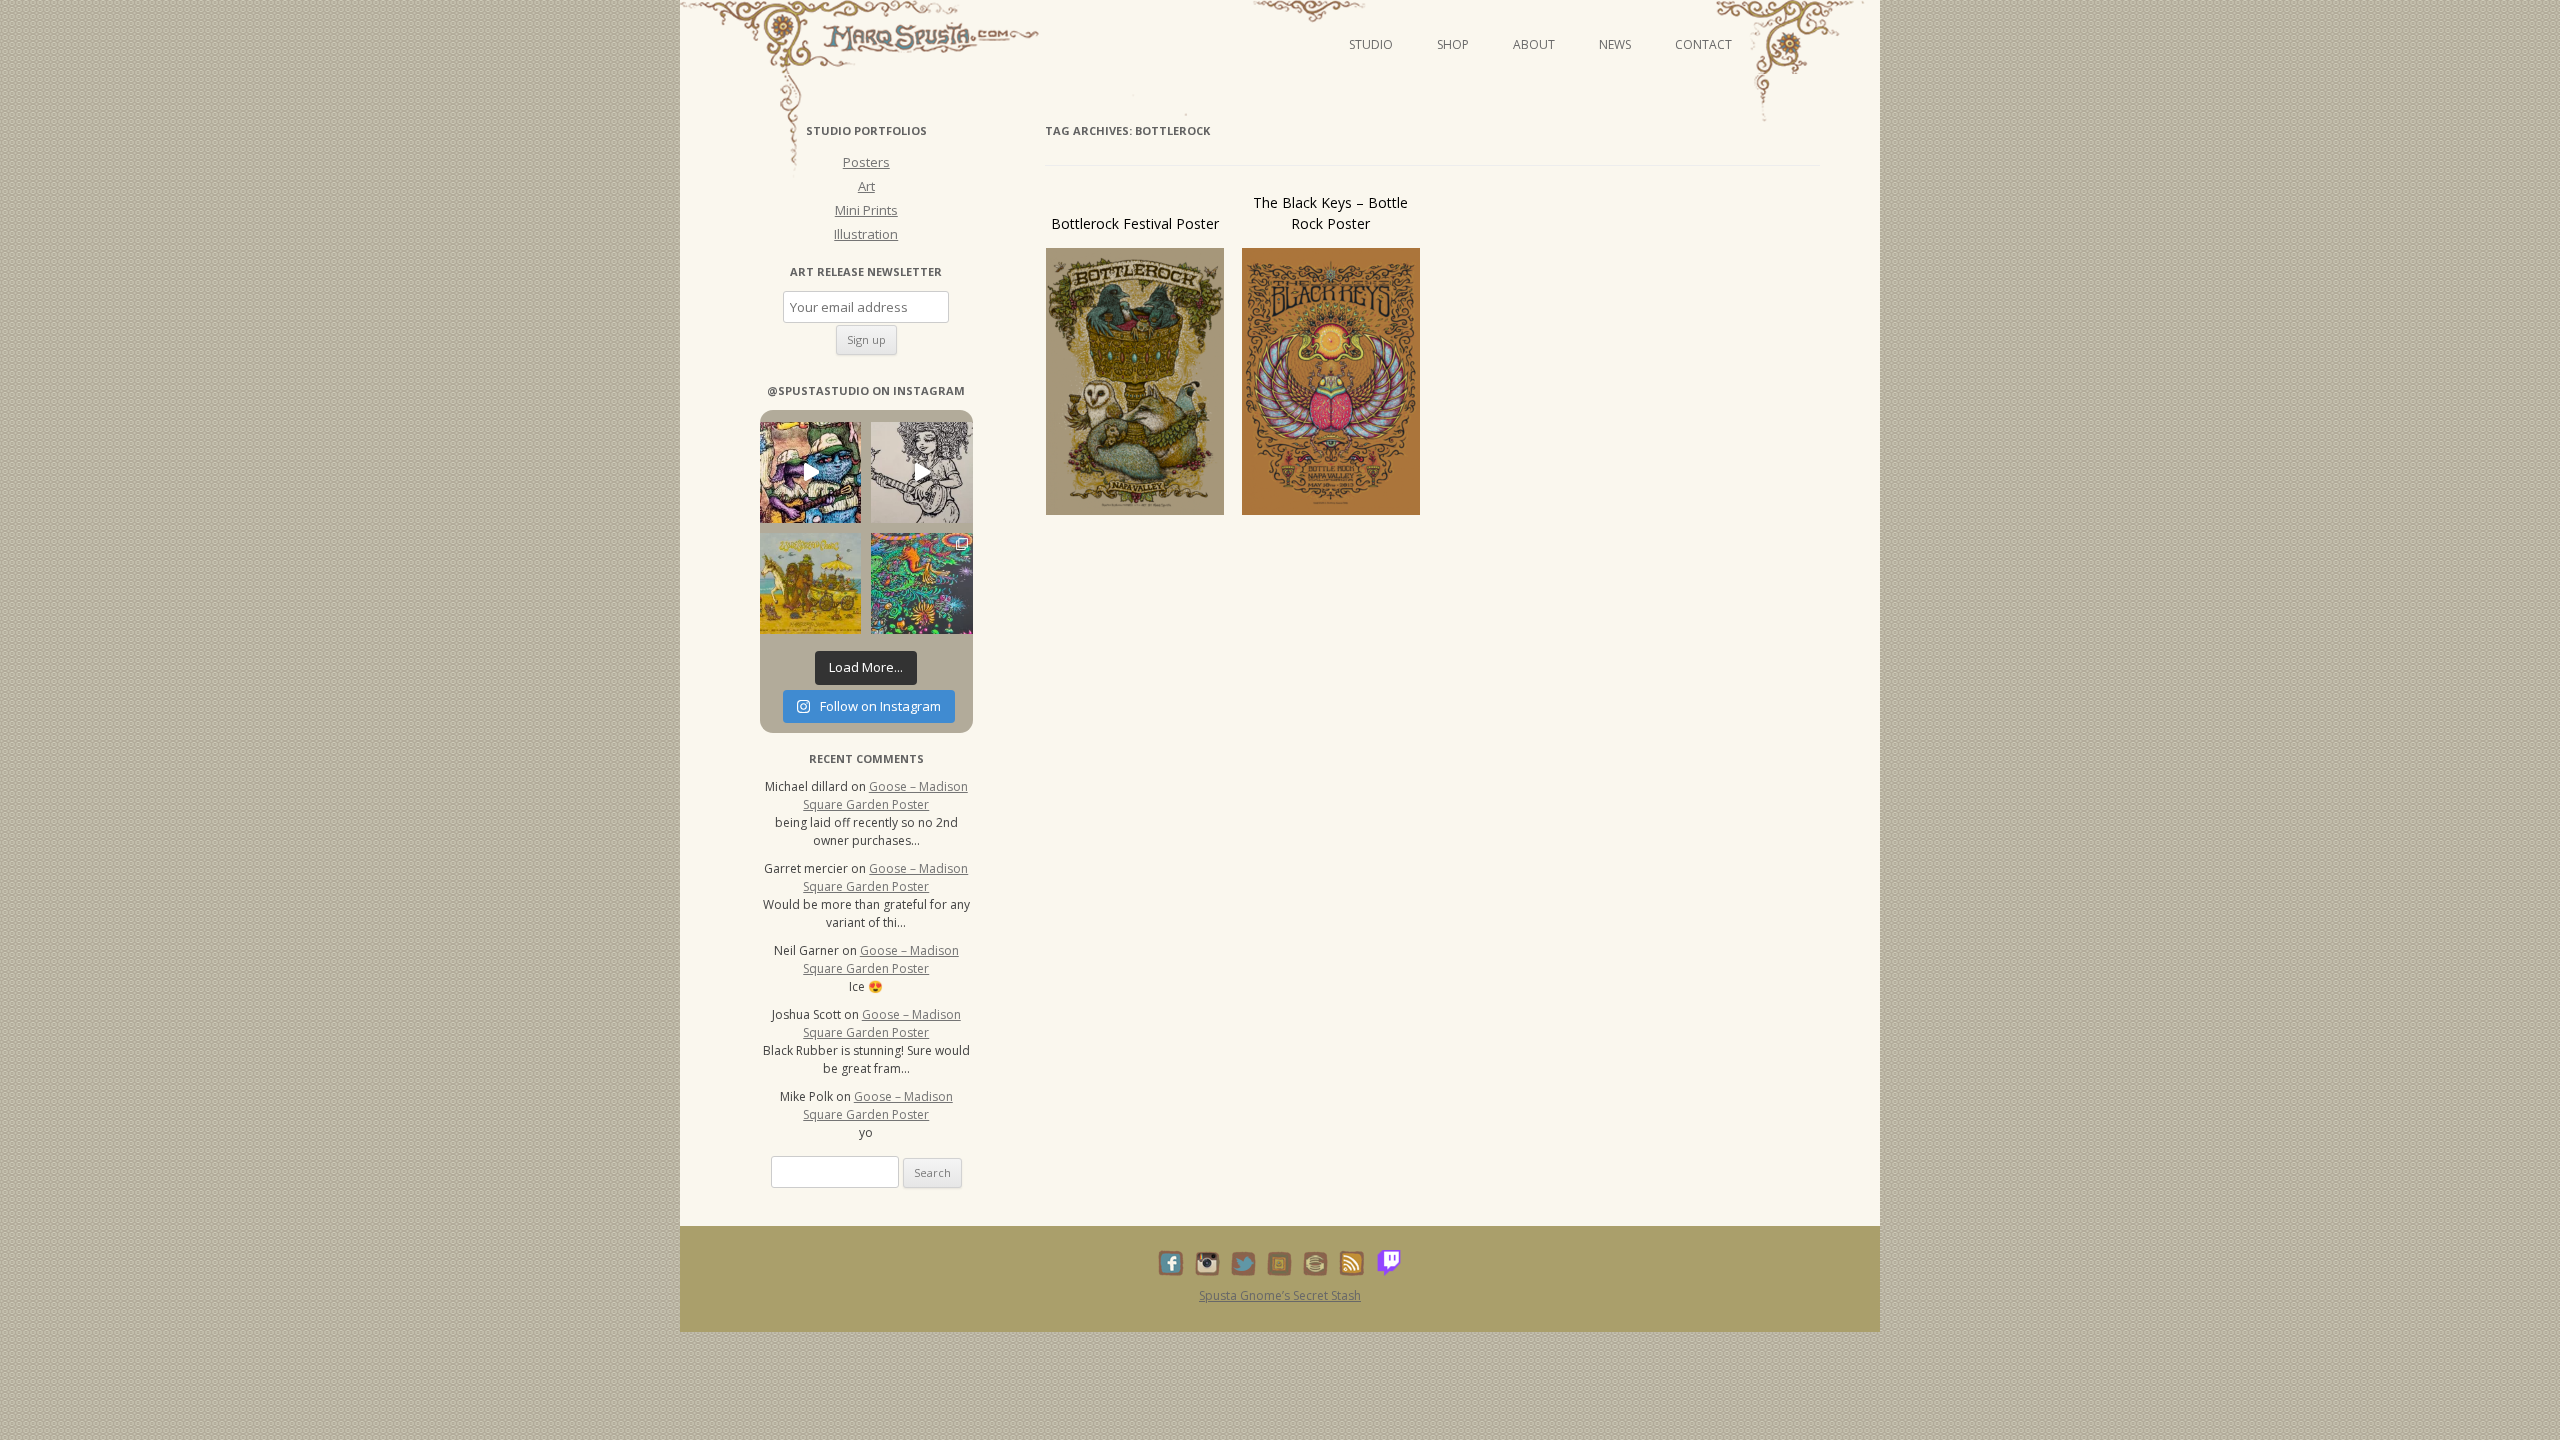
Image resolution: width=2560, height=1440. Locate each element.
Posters (866, 162)
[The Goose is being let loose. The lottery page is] (921, 583)
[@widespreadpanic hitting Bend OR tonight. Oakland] (810, 583)
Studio (1371, 44)
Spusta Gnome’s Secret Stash (1280, 1295)
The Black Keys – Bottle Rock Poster (1330, 213)
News (1615, 44)
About (1534, 44)
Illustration (866, 234)
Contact (1703, 44)
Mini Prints (866, 210)
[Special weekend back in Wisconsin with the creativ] (810, 472)
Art (866, 186)
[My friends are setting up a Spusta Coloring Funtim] (921, 472)
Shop (1453, 44)
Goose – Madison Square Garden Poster (885, 795)
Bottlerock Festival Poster (1135, 223)
